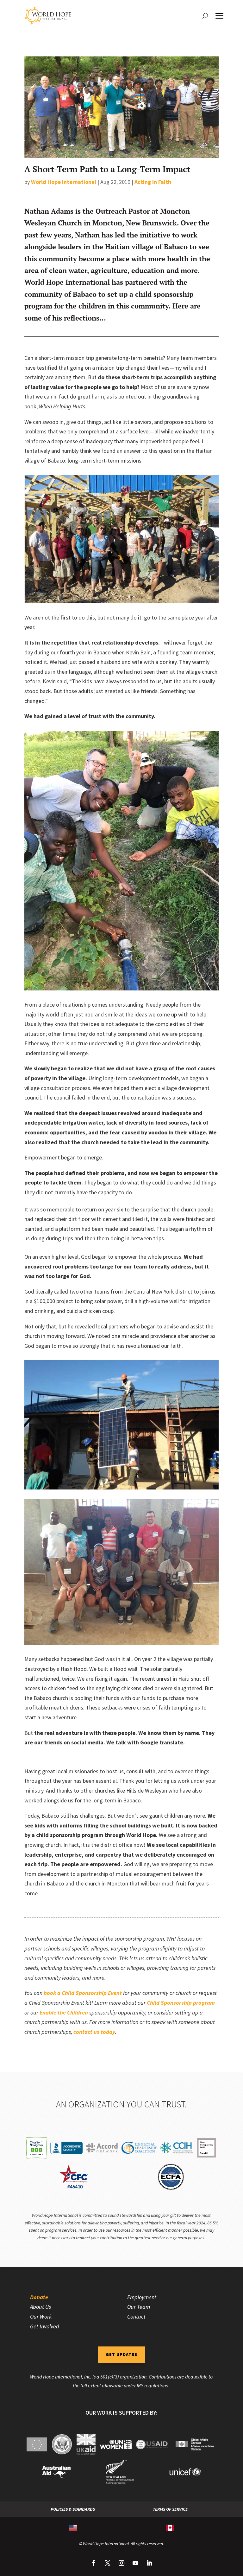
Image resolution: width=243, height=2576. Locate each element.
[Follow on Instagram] (121, 2563)
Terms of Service (170, 2509)
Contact (136, 2316)
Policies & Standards (73, 2509)
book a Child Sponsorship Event (83, 1993)
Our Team (139, 2307)
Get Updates (121, 2354)
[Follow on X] (108, 2563)
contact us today (94, 2032)
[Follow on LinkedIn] (149, 2563)
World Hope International (64, 182)
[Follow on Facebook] (94, 2563)
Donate (39, 2297)
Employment (142, 2297)
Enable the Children (64, 2012)
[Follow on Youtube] (135, 2563)
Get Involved (45, 2326)
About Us (40, 2307)
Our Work (41, 2316)
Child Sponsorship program (181, 2003)
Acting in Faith (153, 182)
